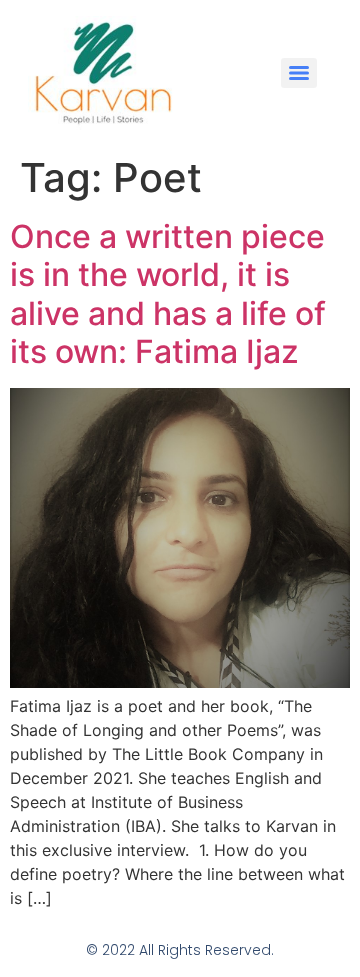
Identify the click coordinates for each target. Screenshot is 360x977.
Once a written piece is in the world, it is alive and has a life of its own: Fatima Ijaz (168, 294)
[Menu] (299, 73)
